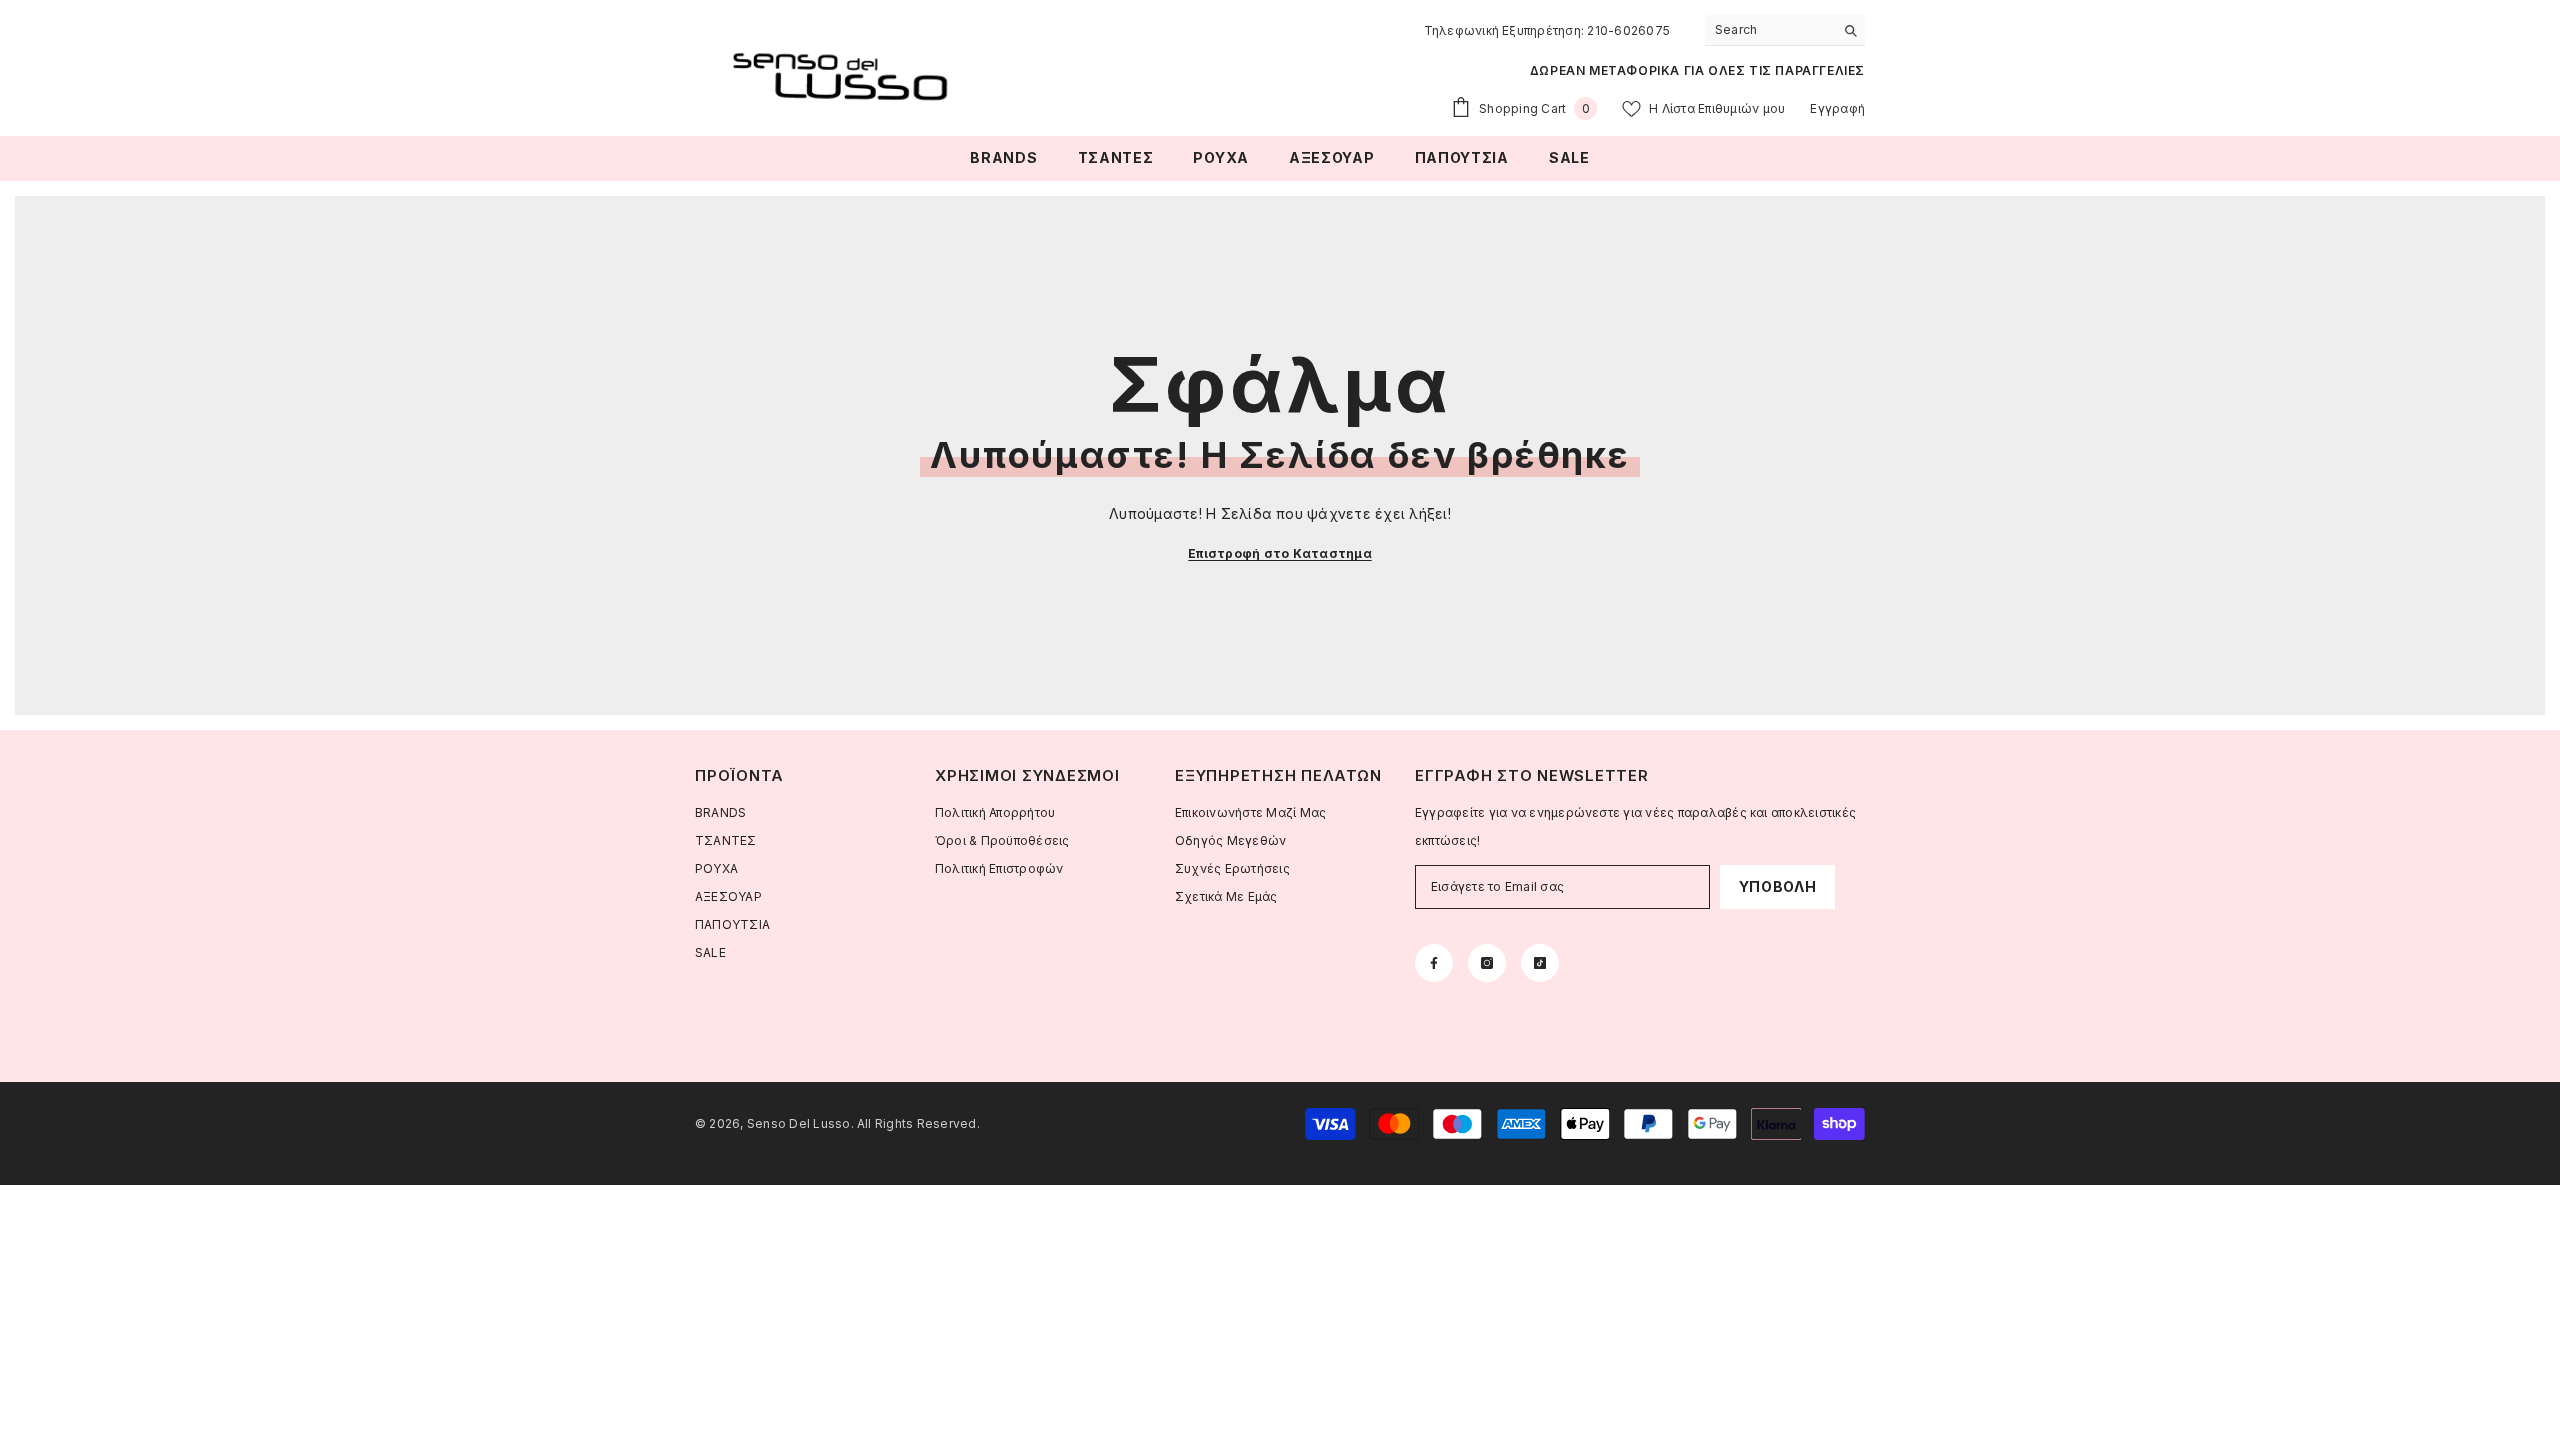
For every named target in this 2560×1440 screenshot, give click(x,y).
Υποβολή (1778, 886)
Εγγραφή (1837, 108)
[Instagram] (1487, 963)
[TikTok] (1540, 963)
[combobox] (1769, 30)
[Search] (1785, 30)
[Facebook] (1434, 963)
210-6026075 (1628, 30)
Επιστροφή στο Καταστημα (1280, 553)
